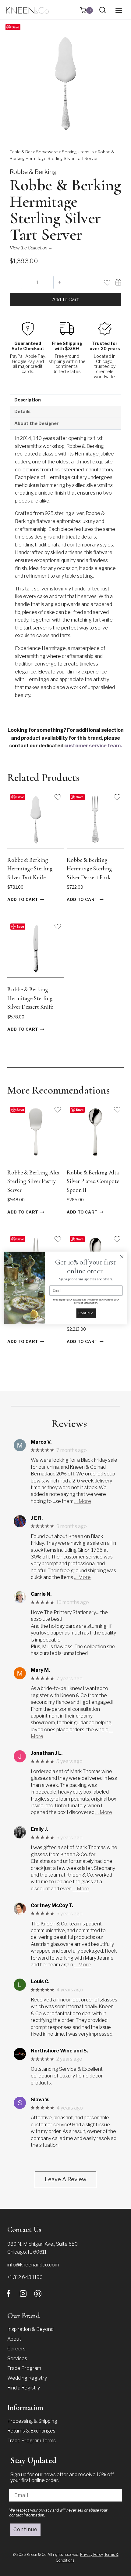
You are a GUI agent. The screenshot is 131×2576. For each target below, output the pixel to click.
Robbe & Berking (33, 172)
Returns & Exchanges (31, 2431)
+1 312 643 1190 (25, 2277)
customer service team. (93, 746)
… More (83, 1501)
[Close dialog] (122, 1257)
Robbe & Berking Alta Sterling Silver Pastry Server (33, 1181)
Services (17, 2358)
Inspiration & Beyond (30, 2329)
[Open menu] (119, 10)
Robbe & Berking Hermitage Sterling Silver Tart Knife (30, 869)
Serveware (47, 152)
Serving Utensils (78, 152)
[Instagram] (23, 2294)
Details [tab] (22, 412)
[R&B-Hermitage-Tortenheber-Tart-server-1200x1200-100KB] (65, 83)
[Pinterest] (38, 2294)
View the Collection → (31, 248)
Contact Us (24, 2230)
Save (15, 27)
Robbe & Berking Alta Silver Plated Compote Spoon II (93, 1181)
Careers (16, 2349)
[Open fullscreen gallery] (115, 133)
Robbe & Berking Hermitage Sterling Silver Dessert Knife (30, 998)
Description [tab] (28, 400)
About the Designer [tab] (37, 423)
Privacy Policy (91, 2554)
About (14, 2339)
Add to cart (65, 300)
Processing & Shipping (32, 2421)
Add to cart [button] (23, 900)
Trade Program (24, 2368)
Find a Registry (24, 2388)
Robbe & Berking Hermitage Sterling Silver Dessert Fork (89, 869)
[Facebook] (9, 2294)
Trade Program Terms (32, 2441)
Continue (25, 2529)
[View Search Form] (103, 10)
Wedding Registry (27, 2378)
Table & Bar (21, 152)
